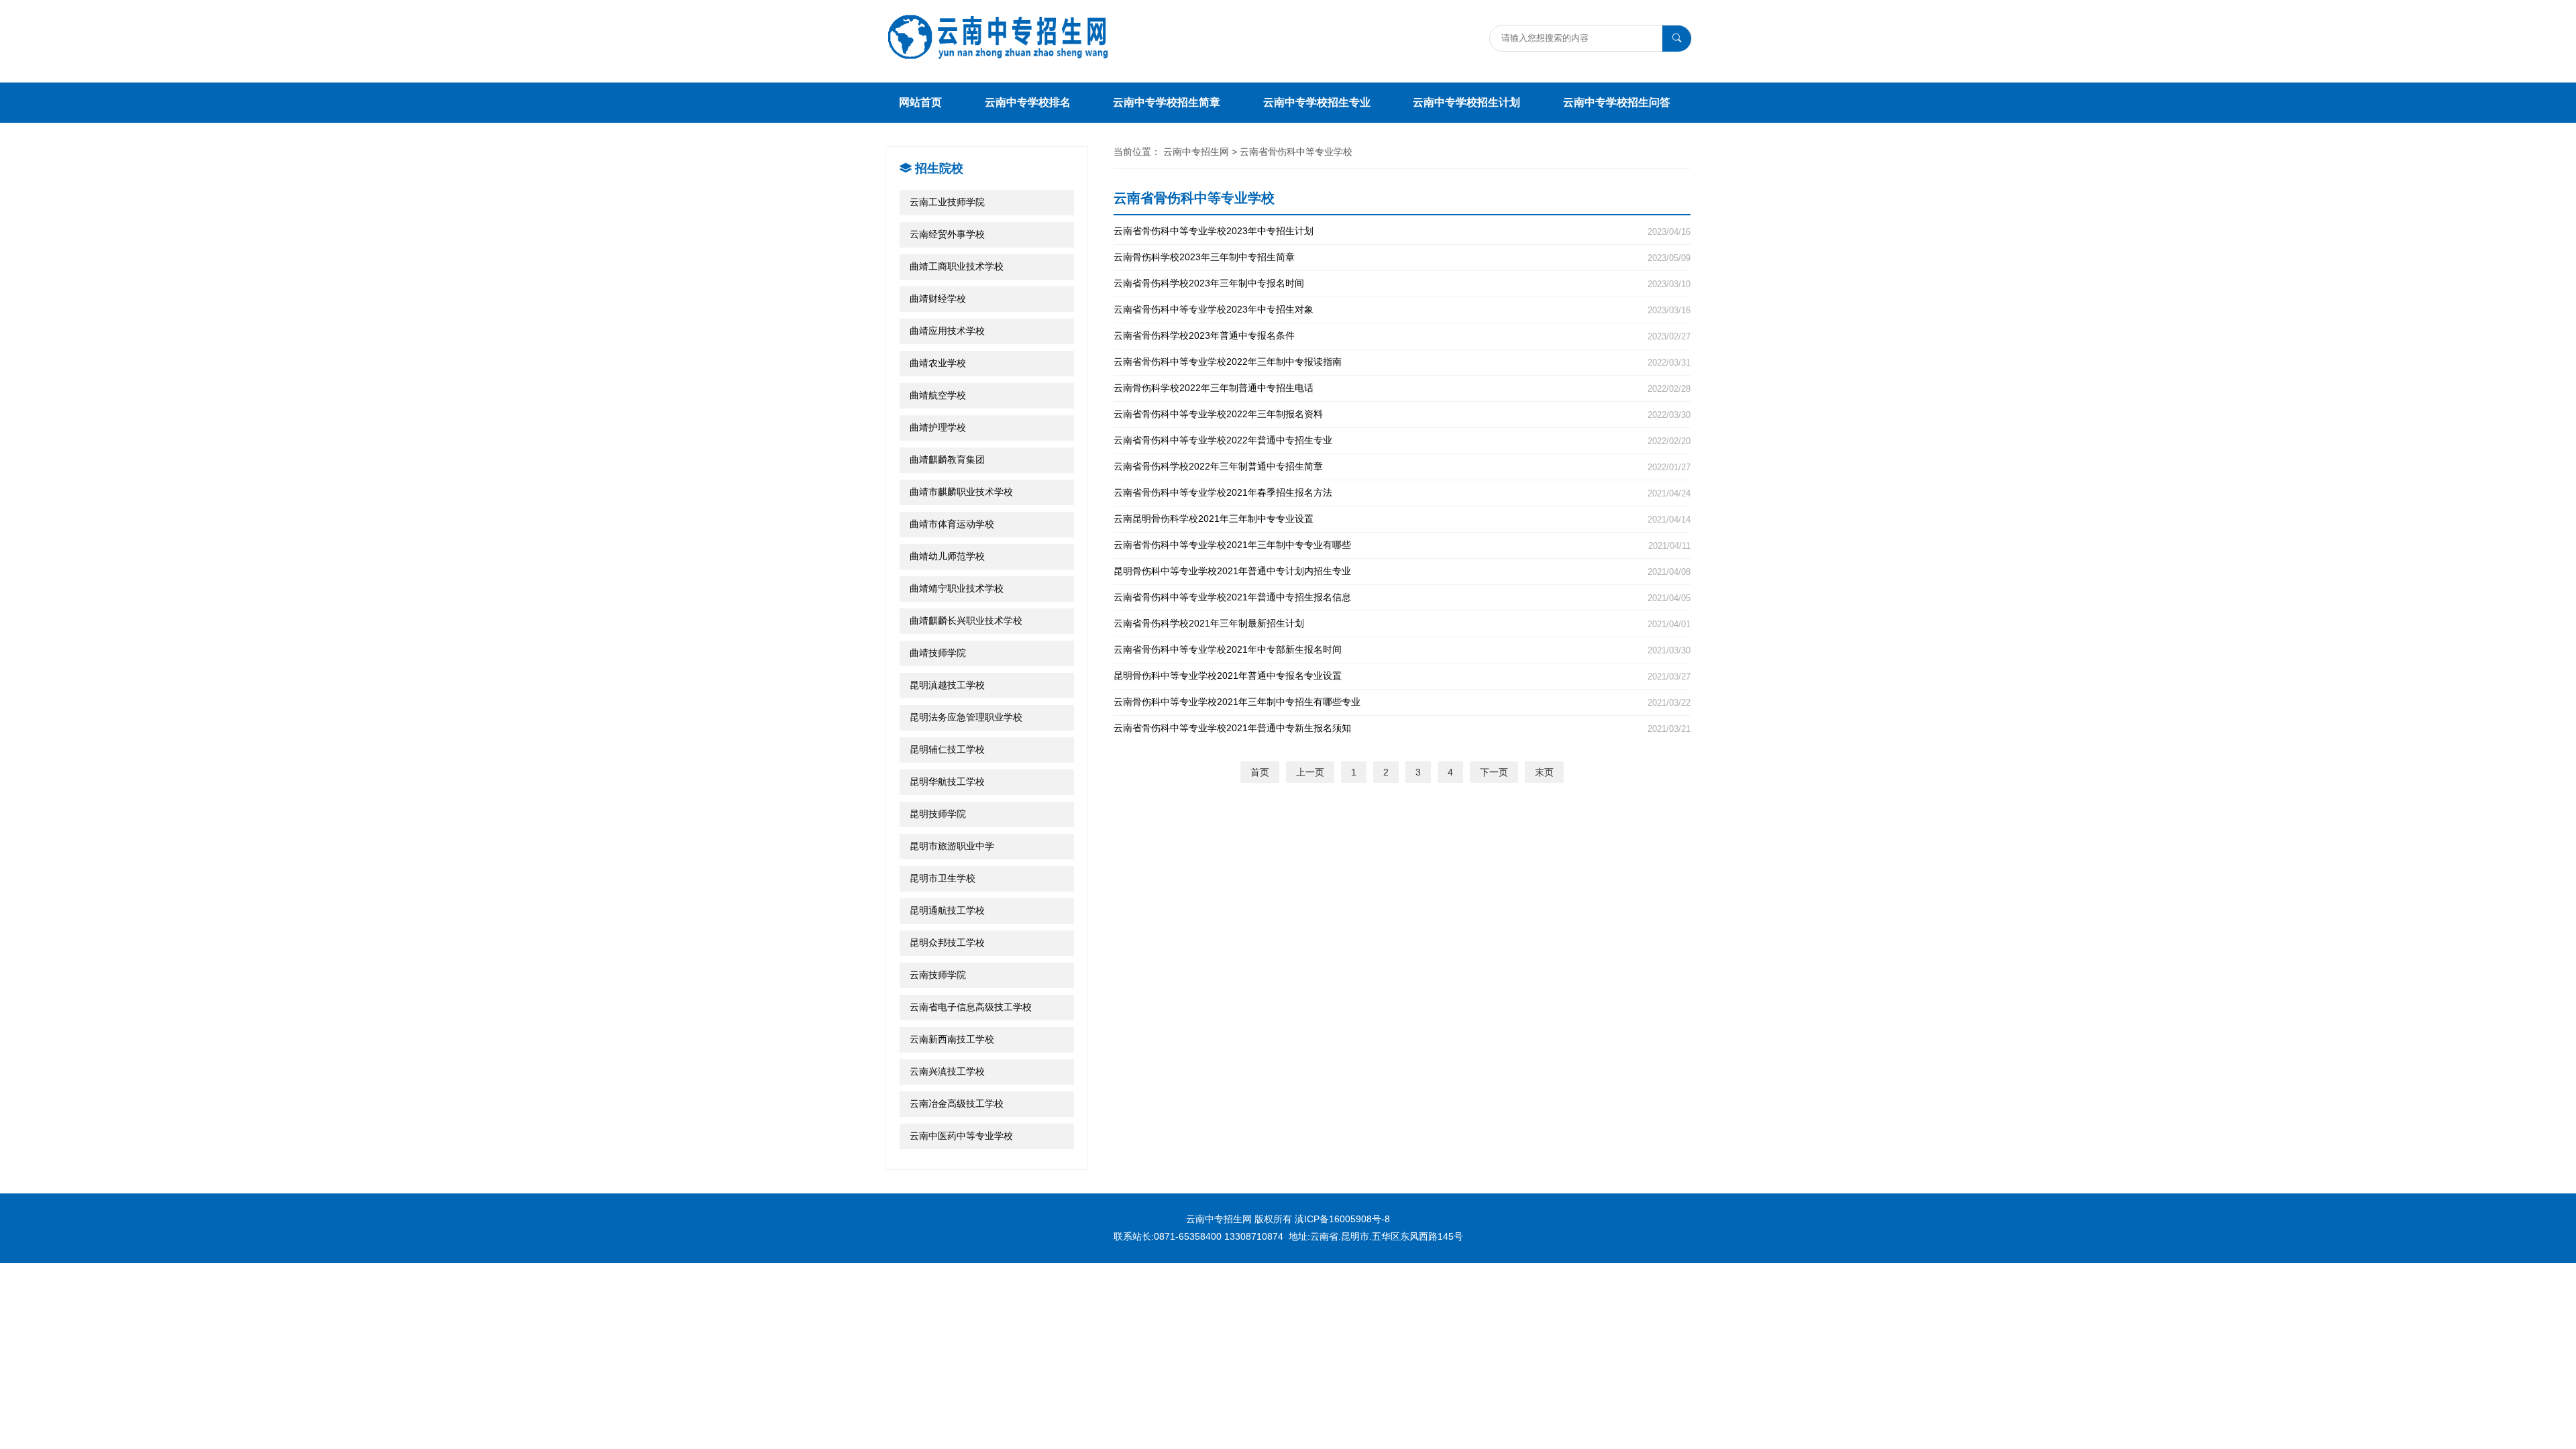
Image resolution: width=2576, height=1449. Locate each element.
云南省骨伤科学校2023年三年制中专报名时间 (1402, 283)
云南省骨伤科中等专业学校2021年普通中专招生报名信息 (1402, 597)
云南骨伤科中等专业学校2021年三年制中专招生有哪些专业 (1402, 702)
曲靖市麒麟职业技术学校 (961, 492)
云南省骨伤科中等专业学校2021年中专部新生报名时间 (1402, 650)
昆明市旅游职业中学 (952, 846)
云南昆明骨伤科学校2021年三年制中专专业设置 (1402, 519)
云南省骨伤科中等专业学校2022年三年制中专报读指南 (1402, 362)
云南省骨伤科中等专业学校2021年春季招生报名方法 (1402, 493)
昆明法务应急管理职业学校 (966, 717)
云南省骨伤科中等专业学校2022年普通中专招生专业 (1402, 440)
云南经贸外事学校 (947, 234)
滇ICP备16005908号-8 (1342, 1219)
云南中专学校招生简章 (1167, 102)
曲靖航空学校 (938, 395)
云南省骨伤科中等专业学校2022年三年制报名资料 (1402, 414)
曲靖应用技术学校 (947, 331)
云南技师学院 (938, 975)
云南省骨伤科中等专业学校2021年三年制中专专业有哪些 (1402, 545)
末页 (1544, 772)
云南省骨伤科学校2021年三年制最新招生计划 (1402, 624)
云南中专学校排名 (1028, 102)
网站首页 (920, 102)
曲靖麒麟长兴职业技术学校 (966, 621)
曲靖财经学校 (938, 299)
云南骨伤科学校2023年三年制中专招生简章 (1402, 257)
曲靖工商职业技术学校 (957, 266)
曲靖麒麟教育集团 (947, 460)
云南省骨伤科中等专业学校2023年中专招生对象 (1402, 310)
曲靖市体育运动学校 (952, 524)
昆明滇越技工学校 (947, 685)
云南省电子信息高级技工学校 (971, 1007)
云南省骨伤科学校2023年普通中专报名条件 (1402, 336)
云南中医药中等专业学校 (961, 1136)
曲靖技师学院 (938, 653)
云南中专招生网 (1196, 152)
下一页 (1494, 772)
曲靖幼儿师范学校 (947, 556)
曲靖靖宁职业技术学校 (957, 588)
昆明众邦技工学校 (947, 943)
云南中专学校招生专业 (1317, 102)
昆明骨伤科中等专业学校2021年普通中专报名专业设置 (1402, 676)
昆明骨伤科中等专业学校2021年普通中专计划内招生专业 (1402, 571)
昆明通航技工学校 (947, 910)
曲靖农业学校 (938, 363)
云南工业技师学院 (947, 202)
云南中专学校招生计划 (1466, 102)
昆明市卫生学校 (943, 878)
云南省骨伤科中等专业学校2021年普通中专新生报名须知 (1402, 728)
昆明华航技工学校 (947, 782)
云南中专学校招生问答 (1617, 102)
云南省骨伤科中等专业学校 (1296, 152)
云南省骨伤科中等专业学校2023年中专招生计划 (1402, 231)
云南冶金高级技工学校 (957, 1104)
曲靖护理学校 (938, 427)
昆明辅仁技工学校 (947, 749)
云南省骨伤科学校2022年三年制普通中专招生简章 (1402, 467)
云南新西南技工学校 (952, 1039)
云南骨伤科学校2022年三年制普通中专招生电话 (1402, 388)
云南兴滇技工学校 (947, 1071)
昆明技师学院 (938, 814)
